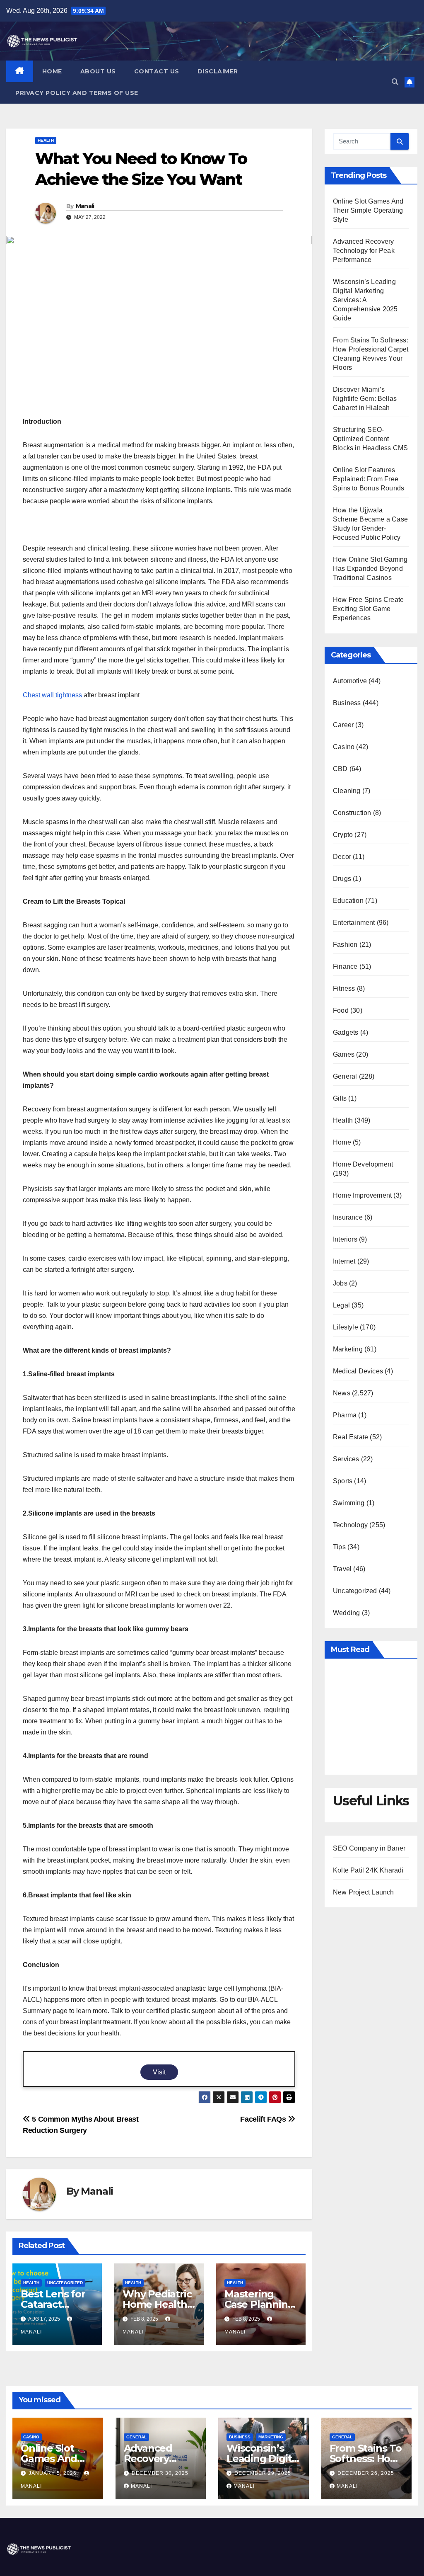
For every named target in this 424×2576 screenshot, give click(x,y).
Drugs (342, 879)
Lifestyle (346, 1327)
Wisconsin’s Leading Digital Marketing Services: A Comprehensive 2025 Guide (365, 300)
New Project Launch (364, 1892)
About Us (98, 71)
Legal (341, 1305)
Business (347, 703)
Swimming (349, 1503)
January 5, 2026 (53, 2473)
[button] (395, 82)
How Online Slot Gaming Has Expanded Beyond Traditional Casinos (370, 569)
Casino (344, 747)
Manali (85, 206)
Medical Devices (358, 1371)
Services (346, 1459)
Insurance (348, 1217)
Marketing (348, 1349)
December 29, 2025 (263, 2473)
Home (52, 71)
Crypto (343, 835)
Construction (352, 813)
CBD (340, 769)
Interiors (345, 1239)
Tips (339, 1547)
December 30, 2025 (160, 2473)
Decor (342, 857)
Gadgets (346, 1032)
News (342, 1393)
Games (344, 1054)
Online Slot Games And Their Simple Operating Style (368, 210)
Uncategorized (65, 2283)
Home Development (363, 1164)
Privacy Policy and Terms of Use (77, 93)
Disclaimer (218, 71)
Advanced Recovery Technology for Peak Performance (364, 251)
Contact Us (157, 71)
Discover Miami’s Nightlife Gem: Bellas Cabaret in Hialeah (365, 399)
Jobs (340, 1283)
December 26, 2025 (366, 2473)
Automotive (350, 681)
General (345, 1076)
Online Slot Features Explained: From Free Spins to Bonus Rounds (369, 479)
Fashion (345, 945)
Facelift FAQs (264, 2119)
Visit (159, 2072)
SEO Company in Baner (369, 1848)
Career (343, 725)
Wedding (346, 1613)
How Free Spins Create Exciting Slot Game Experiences (368, 609)
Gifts (340, 1098)
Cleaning (347, 791)
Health (46, 140)
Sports (343, 1481)
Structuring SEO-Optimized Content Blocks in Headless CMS (370, 439)
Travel (342, 1569)
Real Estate (351, 1437)
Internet (344, 1261)
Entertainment (354, 923)
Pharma (345, 1415)
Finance (345, 967)
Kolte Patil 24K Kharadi (368, 1870)
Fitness (344, 988)
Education (348, 901)
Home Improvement (362, 1195)
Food (341, 1010)
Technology (350, 1525)
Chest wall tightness (52, 695)
